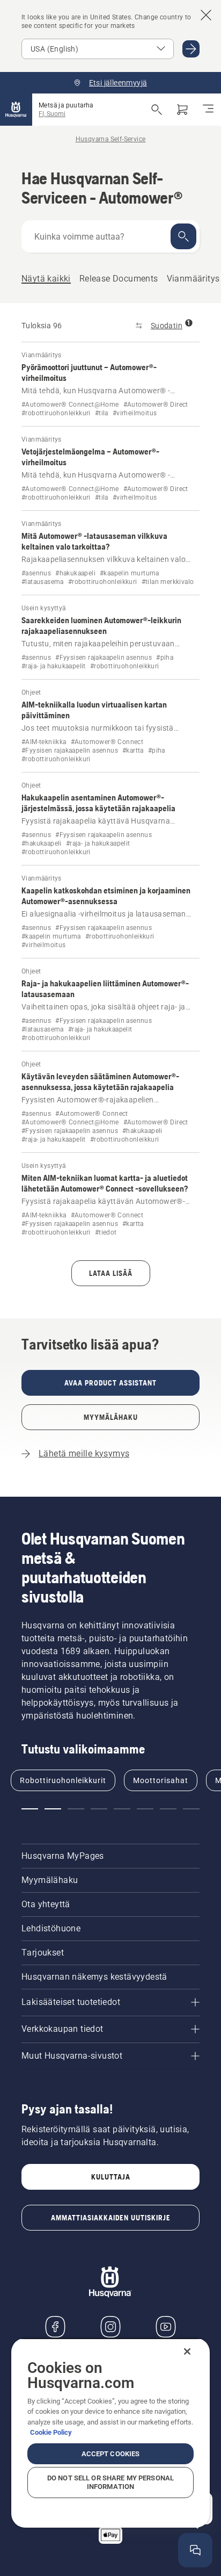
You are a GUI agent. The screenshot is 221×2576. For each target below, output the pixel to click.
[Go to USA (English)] (191, 49)
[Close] (187, 2351)
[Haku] (183, 236)
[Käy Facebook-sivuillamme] (55, 2327)
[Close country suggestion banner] (206, 15)
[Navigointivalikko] (208, 110)
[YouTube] (166, 2327)
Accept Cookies (111, 2454)
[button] (30, 1809)
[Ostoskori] (182, 110)
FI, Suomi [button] (52, 114)
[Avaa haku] (157, 110)
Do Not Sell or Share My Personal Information (110, 2482)
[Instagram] (110, 2327)
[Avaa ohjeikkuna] (195, 2550)
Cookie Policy (51, 2432)
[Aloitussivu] (16, 110)
